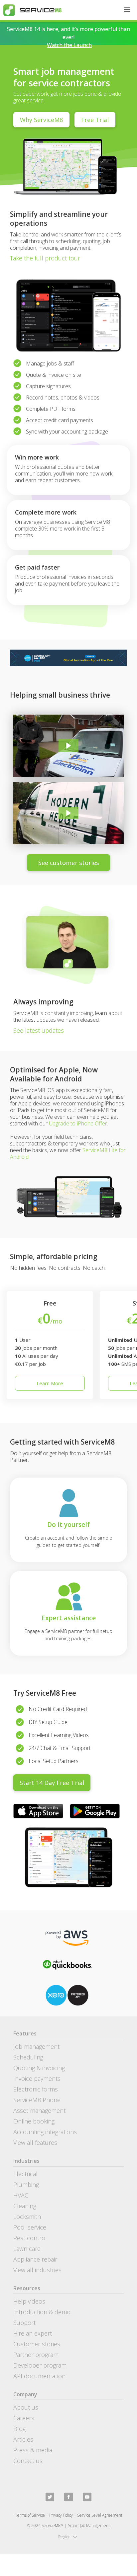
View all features (35, 2142)
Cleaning (25, 2206)
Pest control (30, 2238)
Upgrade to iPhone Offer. (78, 1123)
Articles (23, 2439)
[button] (127, 10)
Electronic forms (36, 2089)
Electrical (25, 2174)
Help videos (29, 2301)
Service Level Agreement (100, 2515)
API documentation (39, 2376)
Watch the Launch (69, 45)
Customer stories (37, 2344)
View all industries (37, 2270)
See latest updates (39, 1030)
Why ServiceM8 (41, 120)
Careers (24, 2418)
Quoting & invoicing (39, 2068)
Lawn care (27, 2249)
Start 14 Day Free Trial (52, 1783)
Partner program (36, 2355)
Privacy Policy (61, 2515)
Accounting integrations (45, 2132)
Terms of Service (30, 2515)
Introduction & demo (42, 2312)
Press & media (33, 2450)
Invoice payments (37, 2078)
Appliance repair (35, 2259)
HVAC (21, 2195)
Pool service (30, 2227)
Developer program (40, 2365)
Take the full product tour (45, 258)
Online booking (34, 2121)
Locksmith (27, 2217)
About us (26, 2407)
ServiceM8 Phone (37, 2100)
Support (24, 2323)
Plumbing (26, 2185)
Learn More (50, 1383)
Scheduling (28, 2057)
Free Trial (95, 120)
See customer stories (69, 863)
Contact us (28, 2461)
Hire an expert (33, 2333)
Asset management (39, 2110)
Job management (36, 2046)
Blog (19, 2429)
